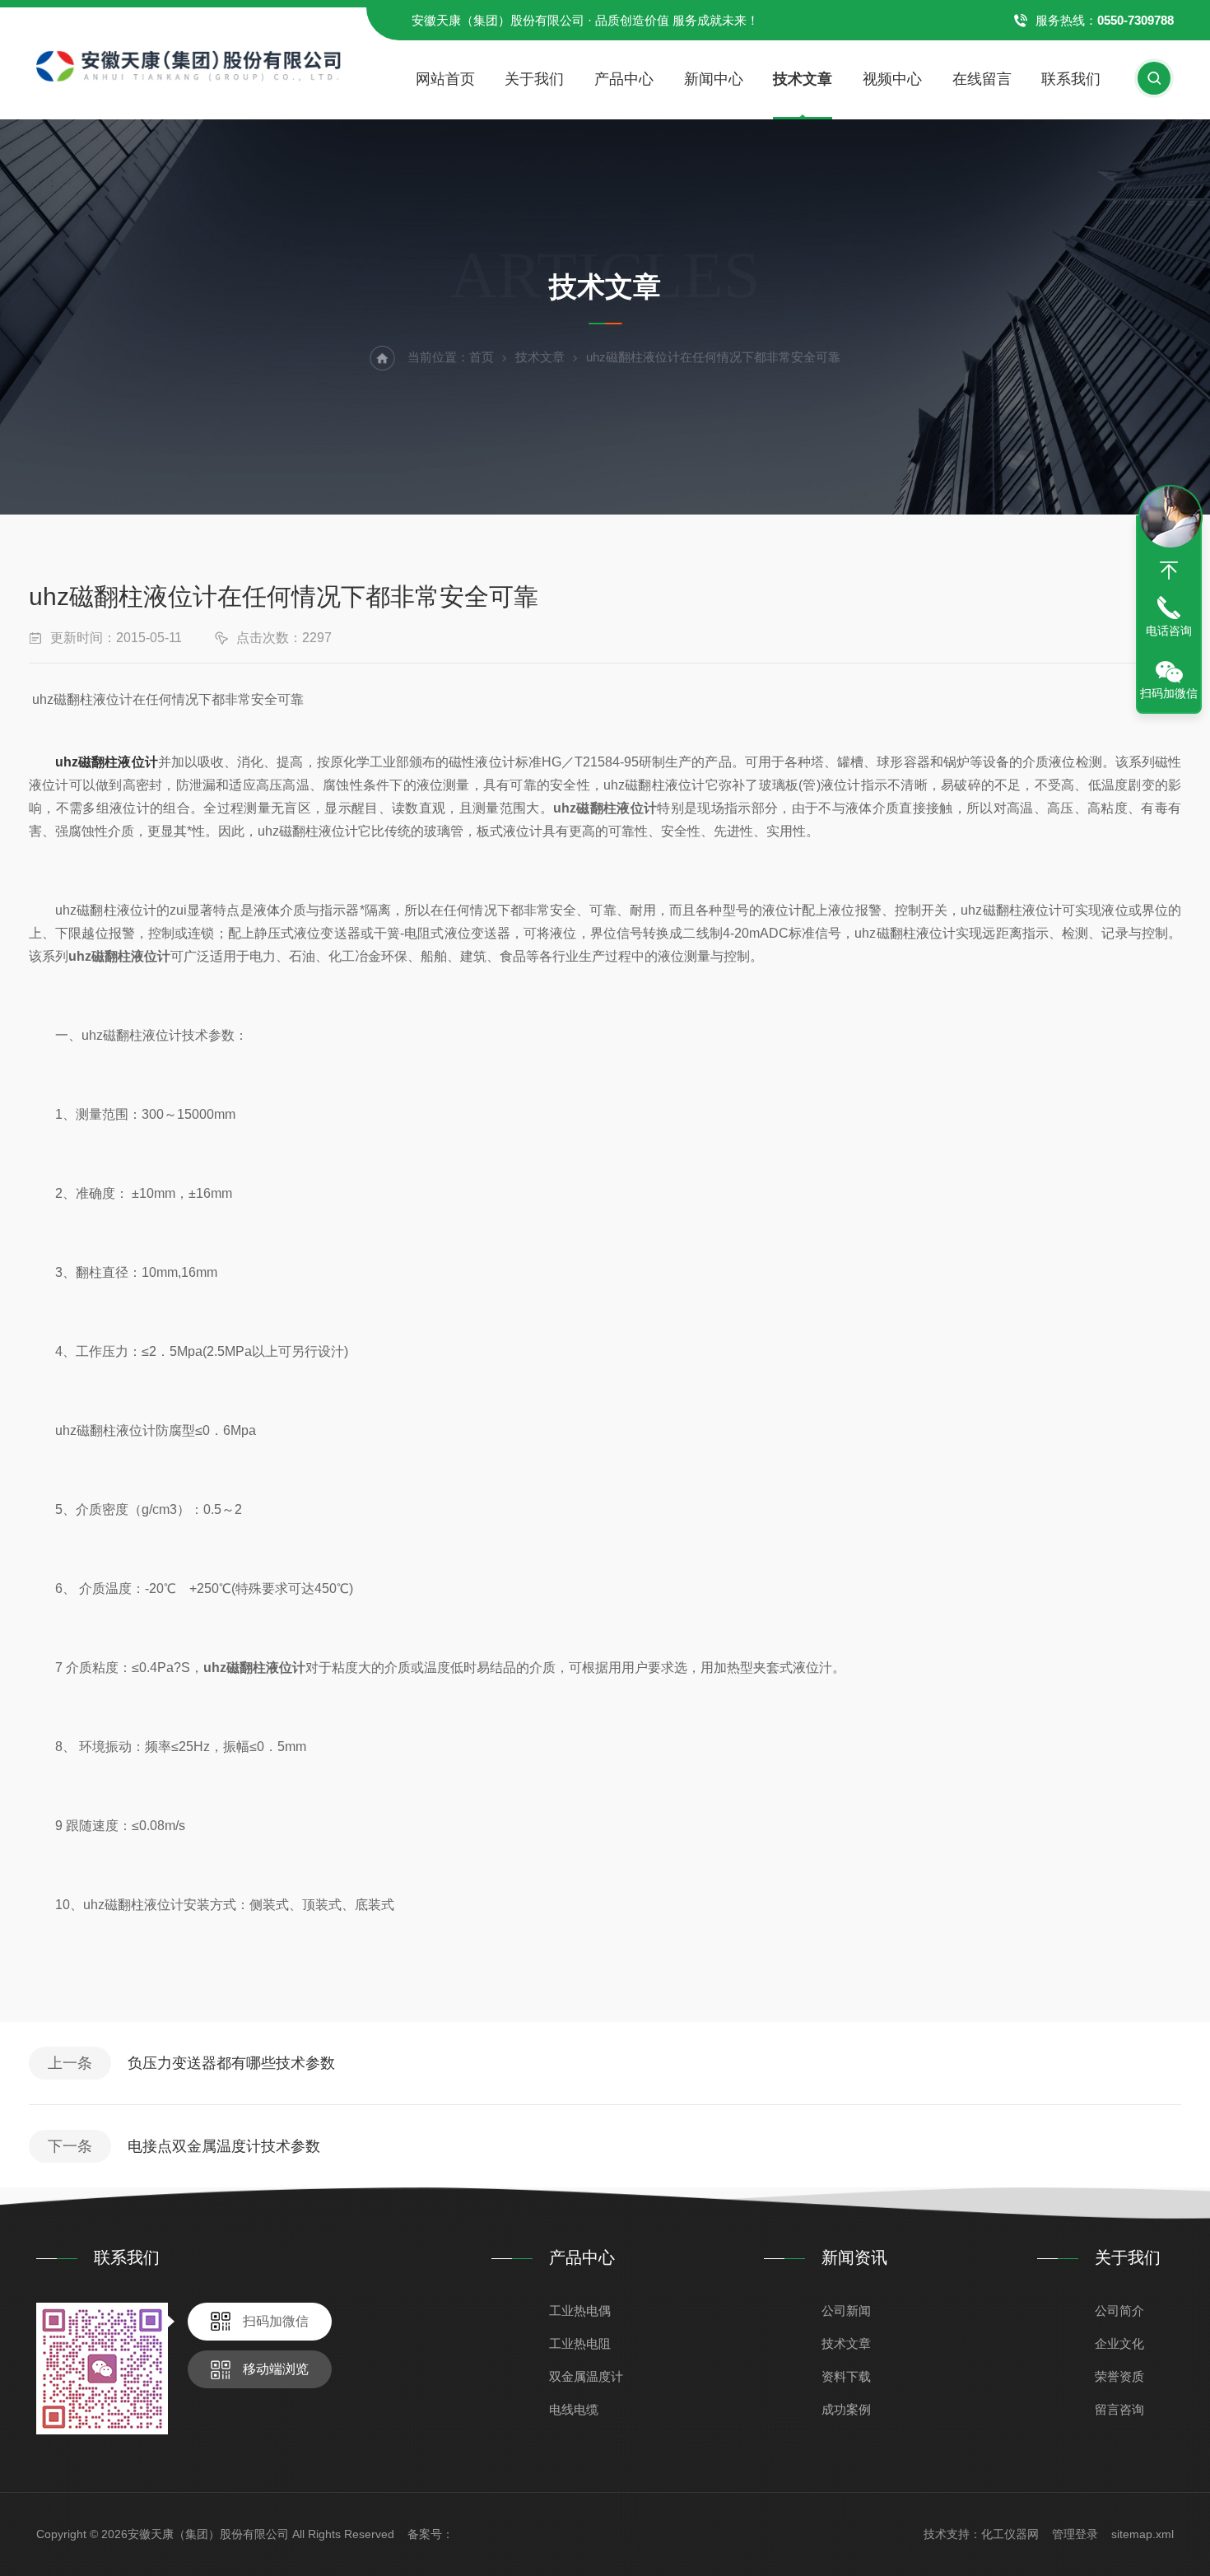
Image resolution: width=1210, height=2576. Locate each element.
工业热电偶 (580, 2310)
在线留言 (982, 79)
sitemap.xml (1143, 2534)
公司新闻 (846, 2310)
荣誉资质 (1119, 2376)
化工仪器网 (1010, 2534)
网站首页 (445, 79)
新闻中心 (714, 79)
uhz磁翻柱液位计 (107, 762)
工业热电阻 (580, 2343)
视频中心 (892, 79)
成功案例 (846, 2409)
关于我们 (534, 79)
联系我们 (1071, 79)
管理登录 (1075, 2534)
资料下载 (846, 2376)
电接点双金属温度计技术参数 (224, 2146)
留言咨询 (1119, 2409)
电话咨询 (1169, 631)
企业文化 (1119, 2343)
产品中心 (624, 79)
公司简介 (1119, 2310)
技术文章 (803, 79)
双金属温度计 (586, 2376)
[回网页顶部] (1169, 571)
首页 (482, 357)
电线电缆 (574, 2409)
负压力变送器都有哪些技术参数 (231, 2063)
